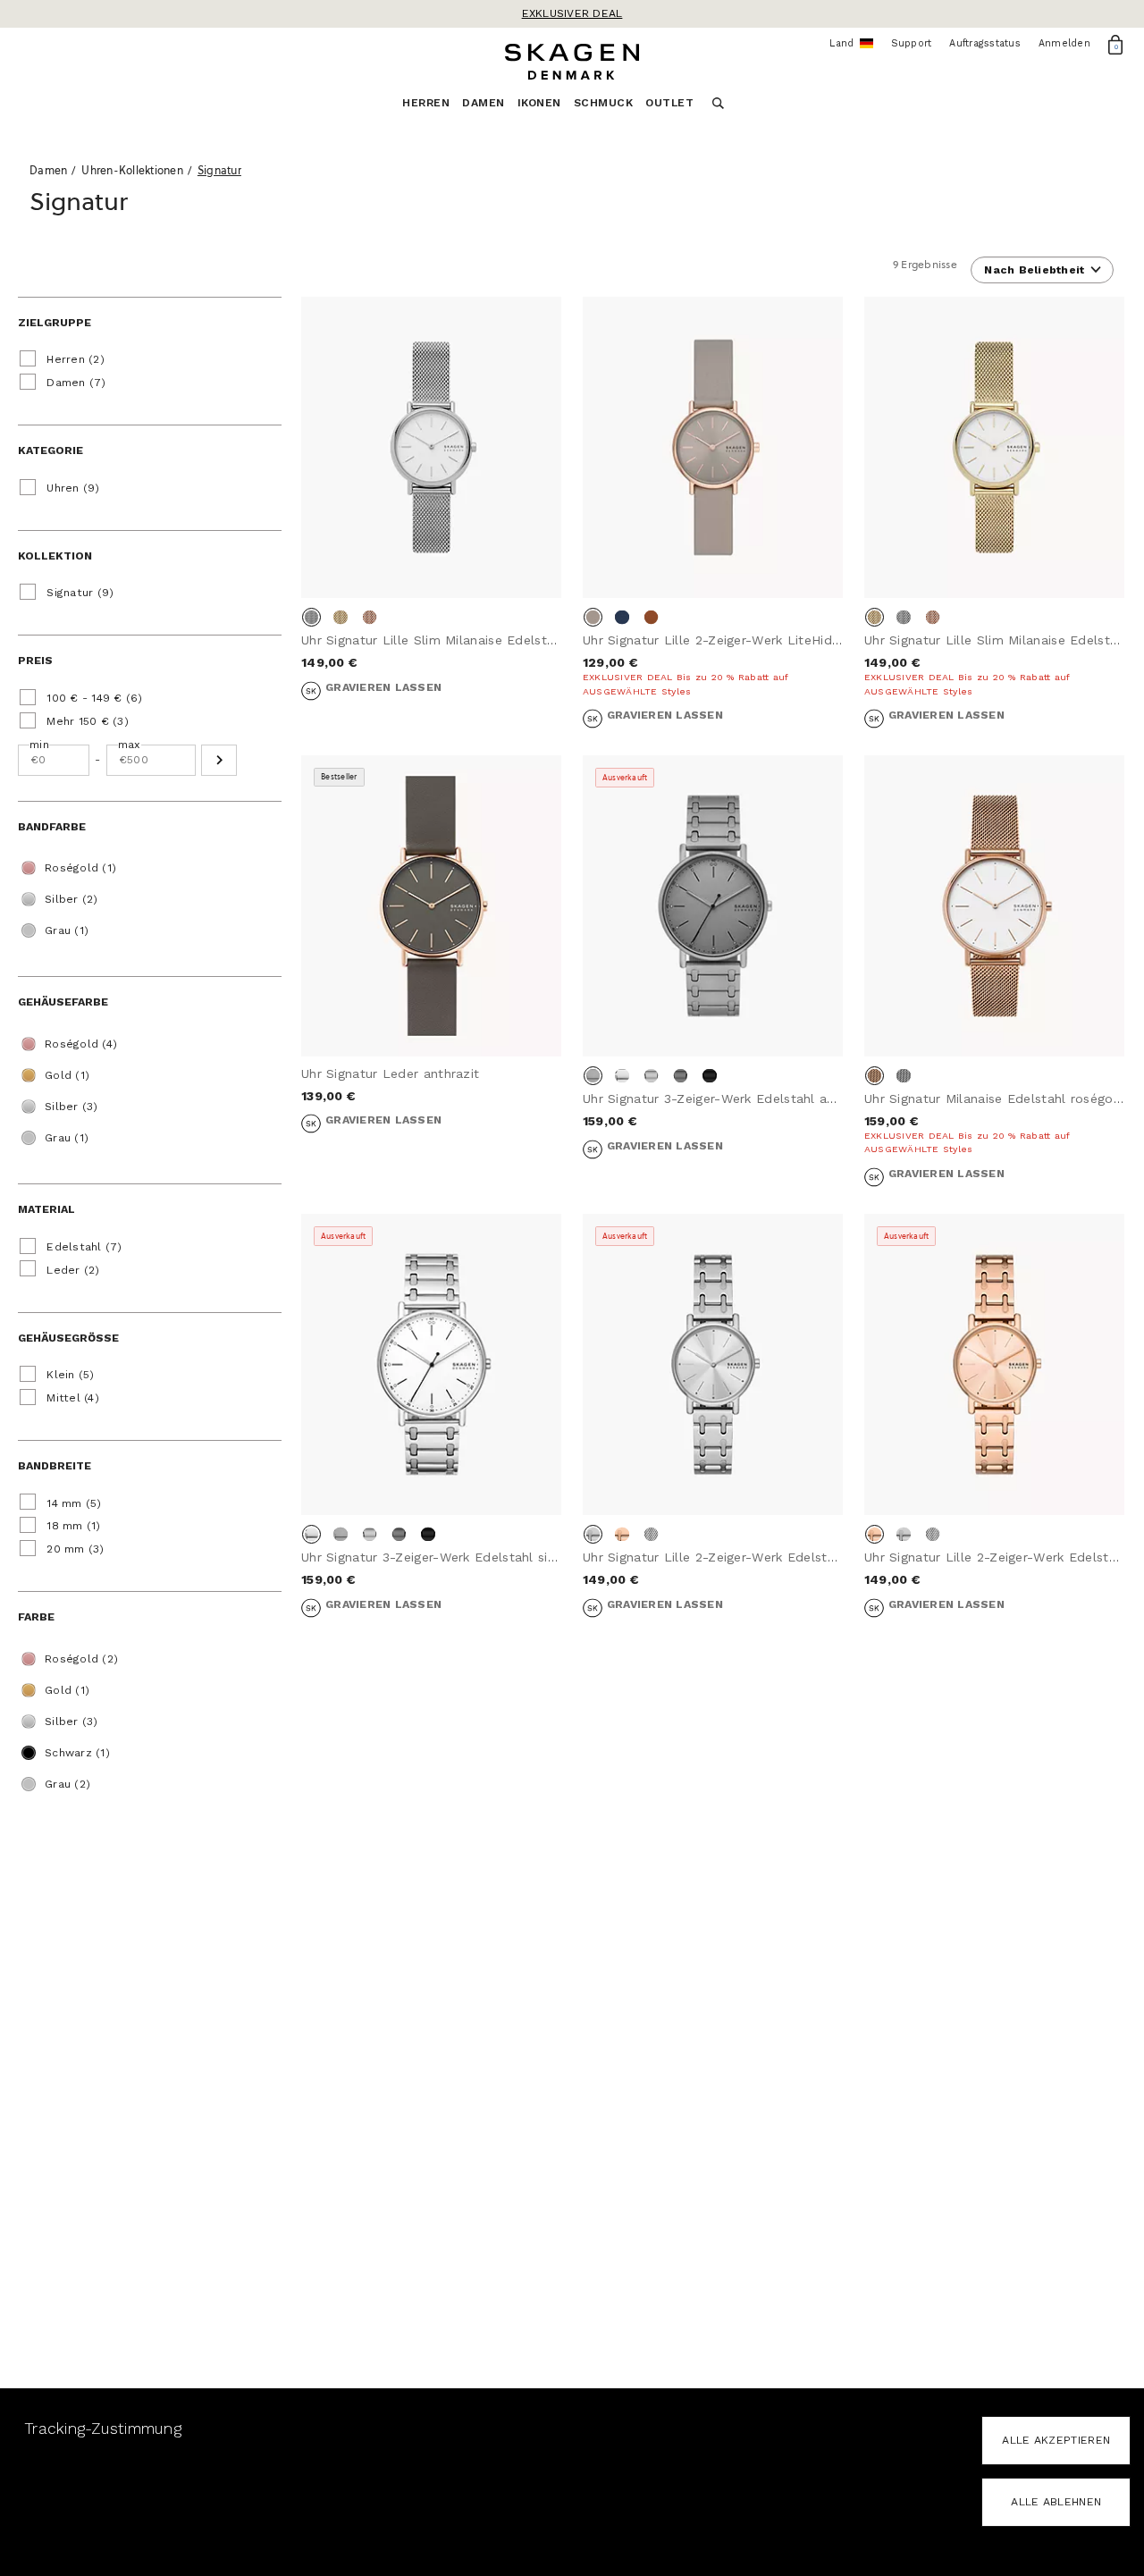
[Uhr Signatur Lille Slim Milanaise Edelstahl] (431, 448)
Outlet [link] (669, 103)
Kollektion (55, 556)
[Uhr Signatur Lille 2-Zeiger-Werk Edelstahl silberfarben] (713, 1365)
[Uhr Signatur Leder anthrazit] (431, 906)
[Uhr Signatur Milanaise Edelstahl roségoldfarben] (994, 906)
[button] (219, 760)
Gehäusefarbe (63, 1002)
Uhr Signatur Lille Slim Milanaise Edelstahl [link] (433, 640)
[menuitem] (432, 108)
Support (912, 43)
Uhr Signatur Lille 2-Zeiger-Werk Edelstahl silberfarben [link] (754, 1557)
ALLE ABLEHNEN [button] (1056, 2502)
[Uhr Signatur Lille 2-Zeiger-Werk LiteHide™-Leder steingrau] (713, 448)
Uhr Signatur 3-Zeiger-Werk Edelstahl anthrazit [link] (729, 1099)
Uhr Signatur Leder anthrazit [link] (390, 1073)
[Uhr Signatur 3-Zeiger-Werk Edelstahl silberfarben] (431, 1365)
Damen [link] (484, 103)
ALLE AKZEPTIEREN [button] (1056, 2440)
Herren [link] (426, 103)
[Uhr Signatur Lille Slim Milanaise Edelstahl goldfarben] (994, 448)
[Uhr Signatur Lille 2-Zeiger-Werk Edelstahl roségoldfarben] (994, 1365)
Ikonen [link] (539, 103)
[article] (431, 526)
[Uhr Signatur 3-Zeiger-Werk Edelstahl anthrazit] (713, 906)
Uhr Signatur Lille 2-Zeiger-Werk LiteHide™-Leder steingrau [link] (768, 640)
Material (46, 1209)
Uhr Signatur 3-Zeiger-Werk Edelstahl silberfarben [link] (457, 1557)
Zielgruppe (55, 323)
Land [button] (851, 44)
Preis (35, 661)
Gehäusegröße (68, 1338)
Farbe (36, 1617)
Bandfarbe (52, 827)
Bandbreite (55, 1466)
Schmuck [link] (604, 103)
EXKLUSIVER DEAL (572, 13)
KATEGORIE (50, 450)
